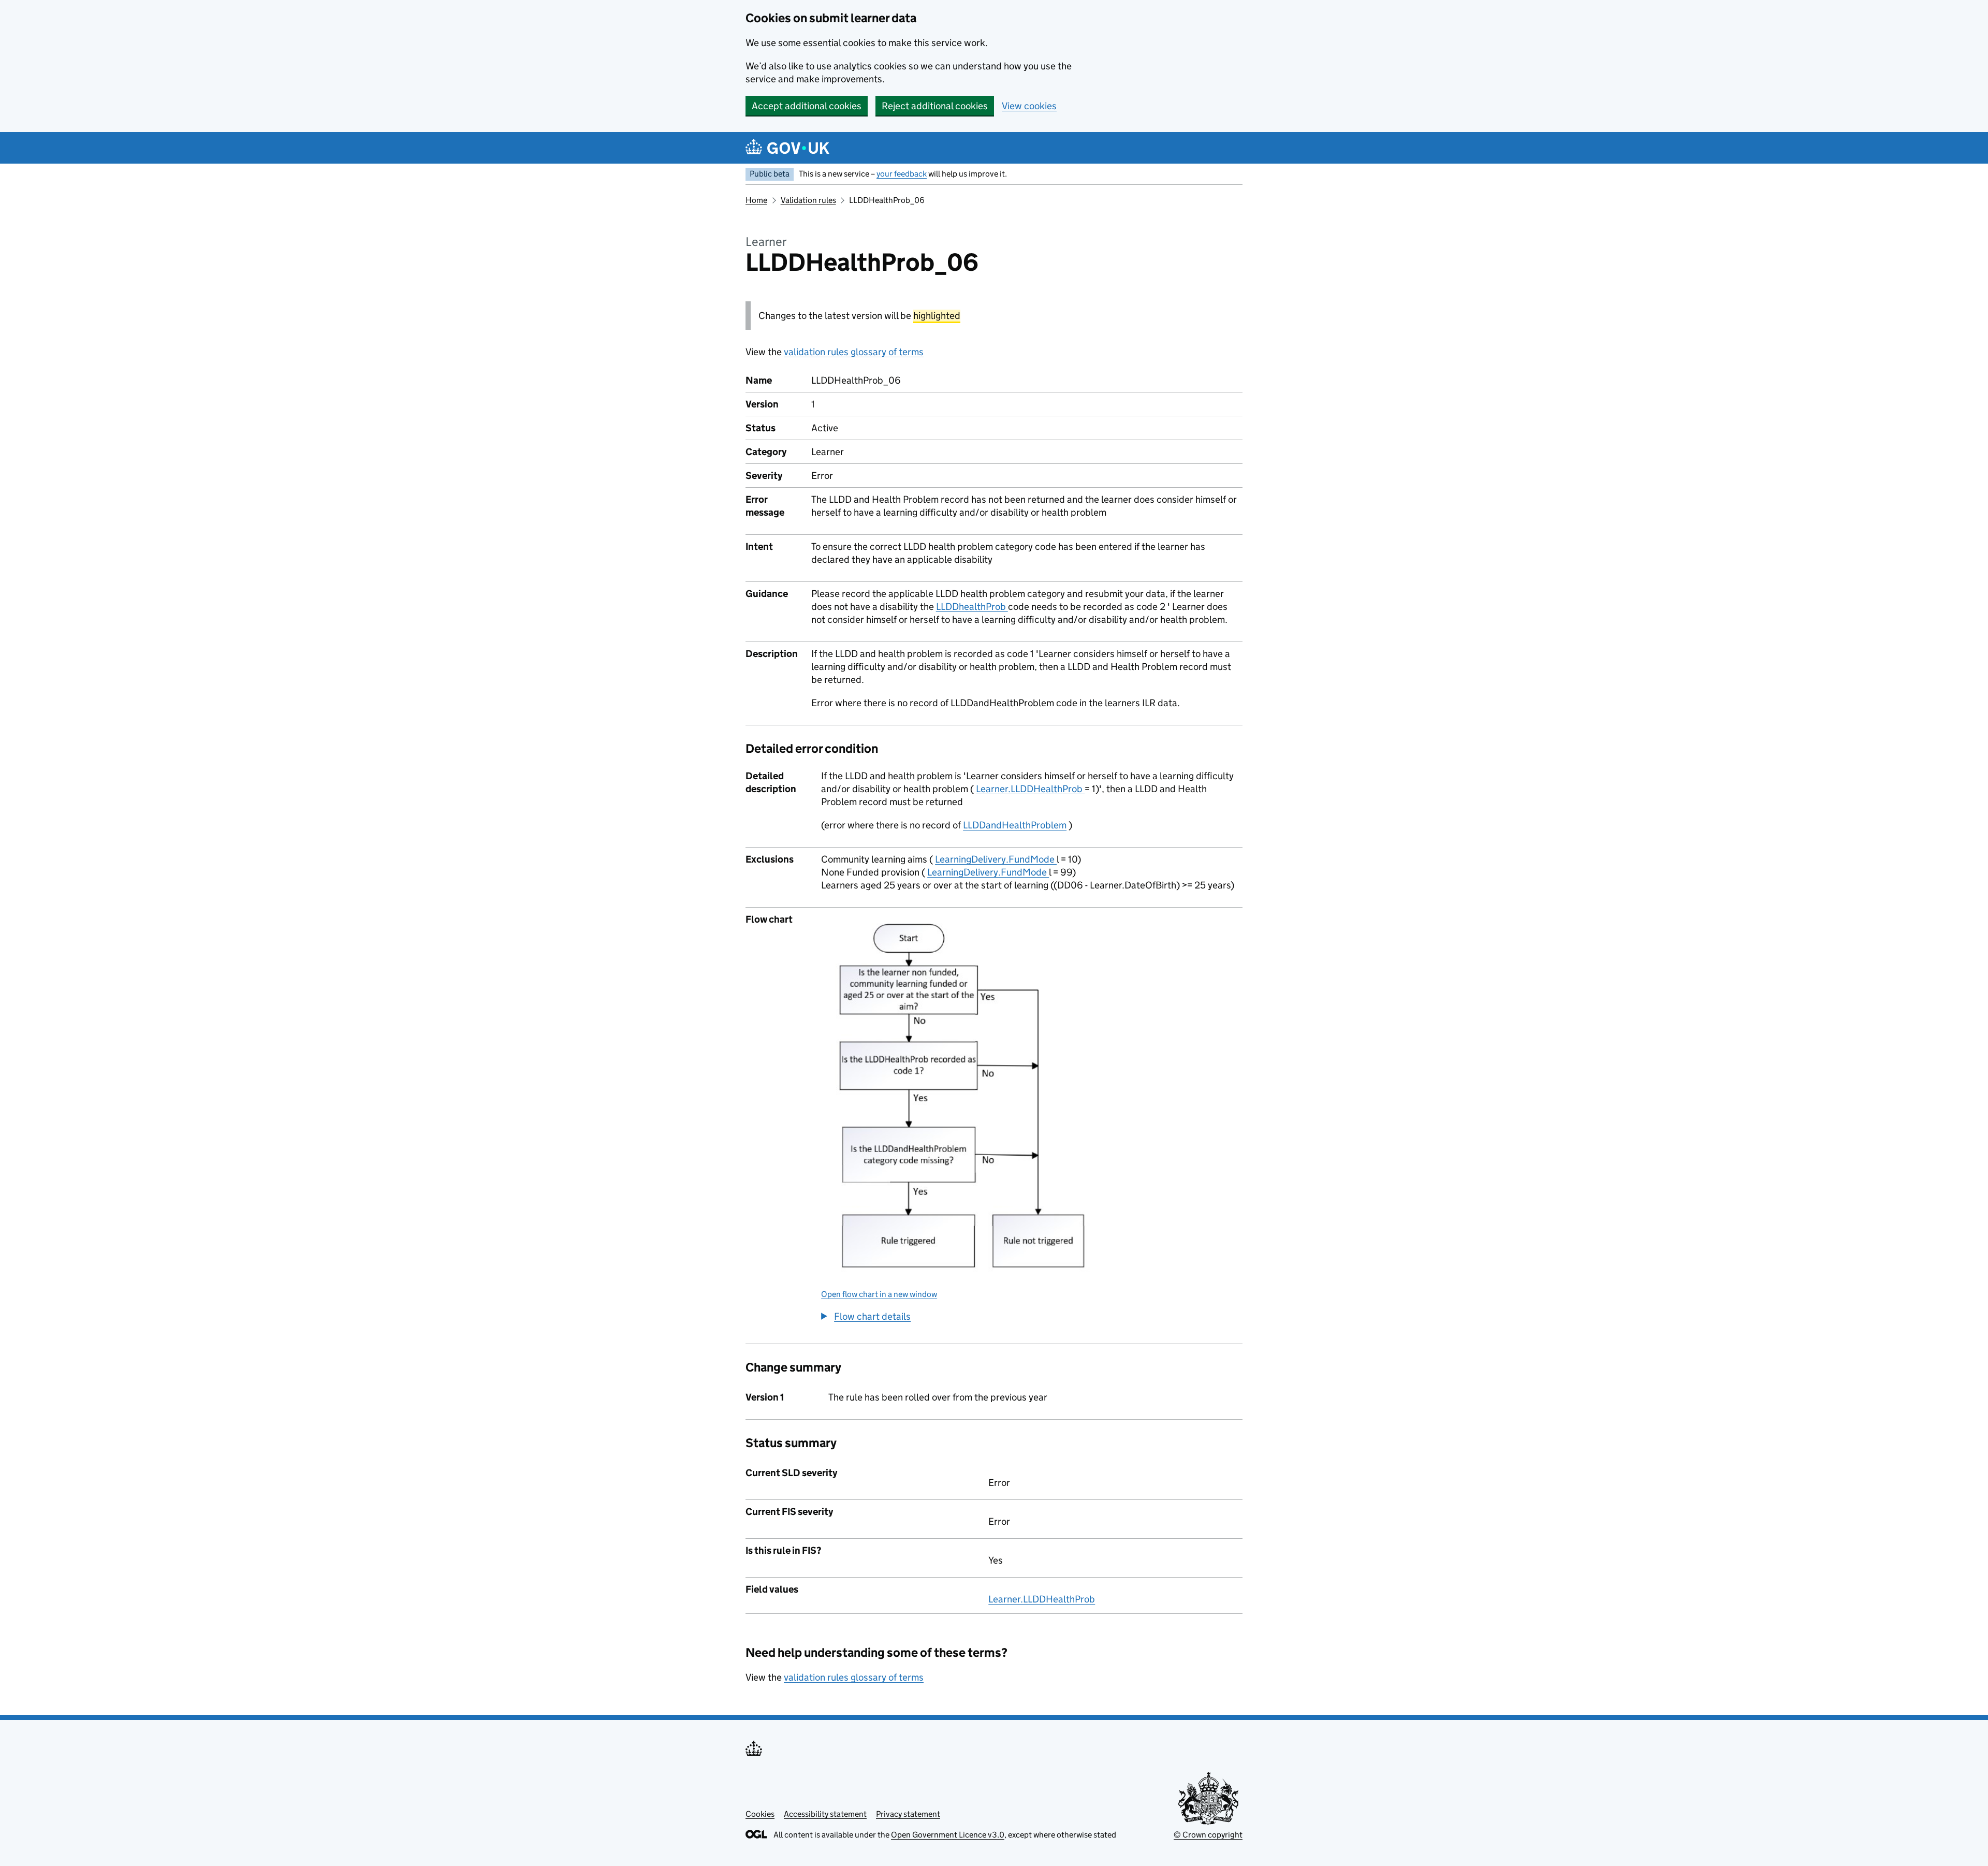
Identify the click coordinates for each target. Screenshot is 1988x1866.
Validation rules (808, 200)
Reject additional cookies (935, 106)
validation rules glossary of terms (854, 352)
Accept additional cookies (807, 106)
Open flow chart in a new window (879, 1294)
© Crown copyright (1208, 1835)
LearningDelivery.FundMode (996, 859)
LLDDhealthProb (972, 607)
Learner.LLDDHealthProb (1030, 789)
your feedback (902, 174)
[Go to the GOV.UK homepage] (787, 148)
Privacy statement (908, 1814)
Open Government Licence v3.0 (948, 1835)
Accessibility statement (825, 1814)
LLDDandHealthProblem (1015, 825)
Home (756, 200)
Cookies (760, 1814)
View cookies (1029, 106)
